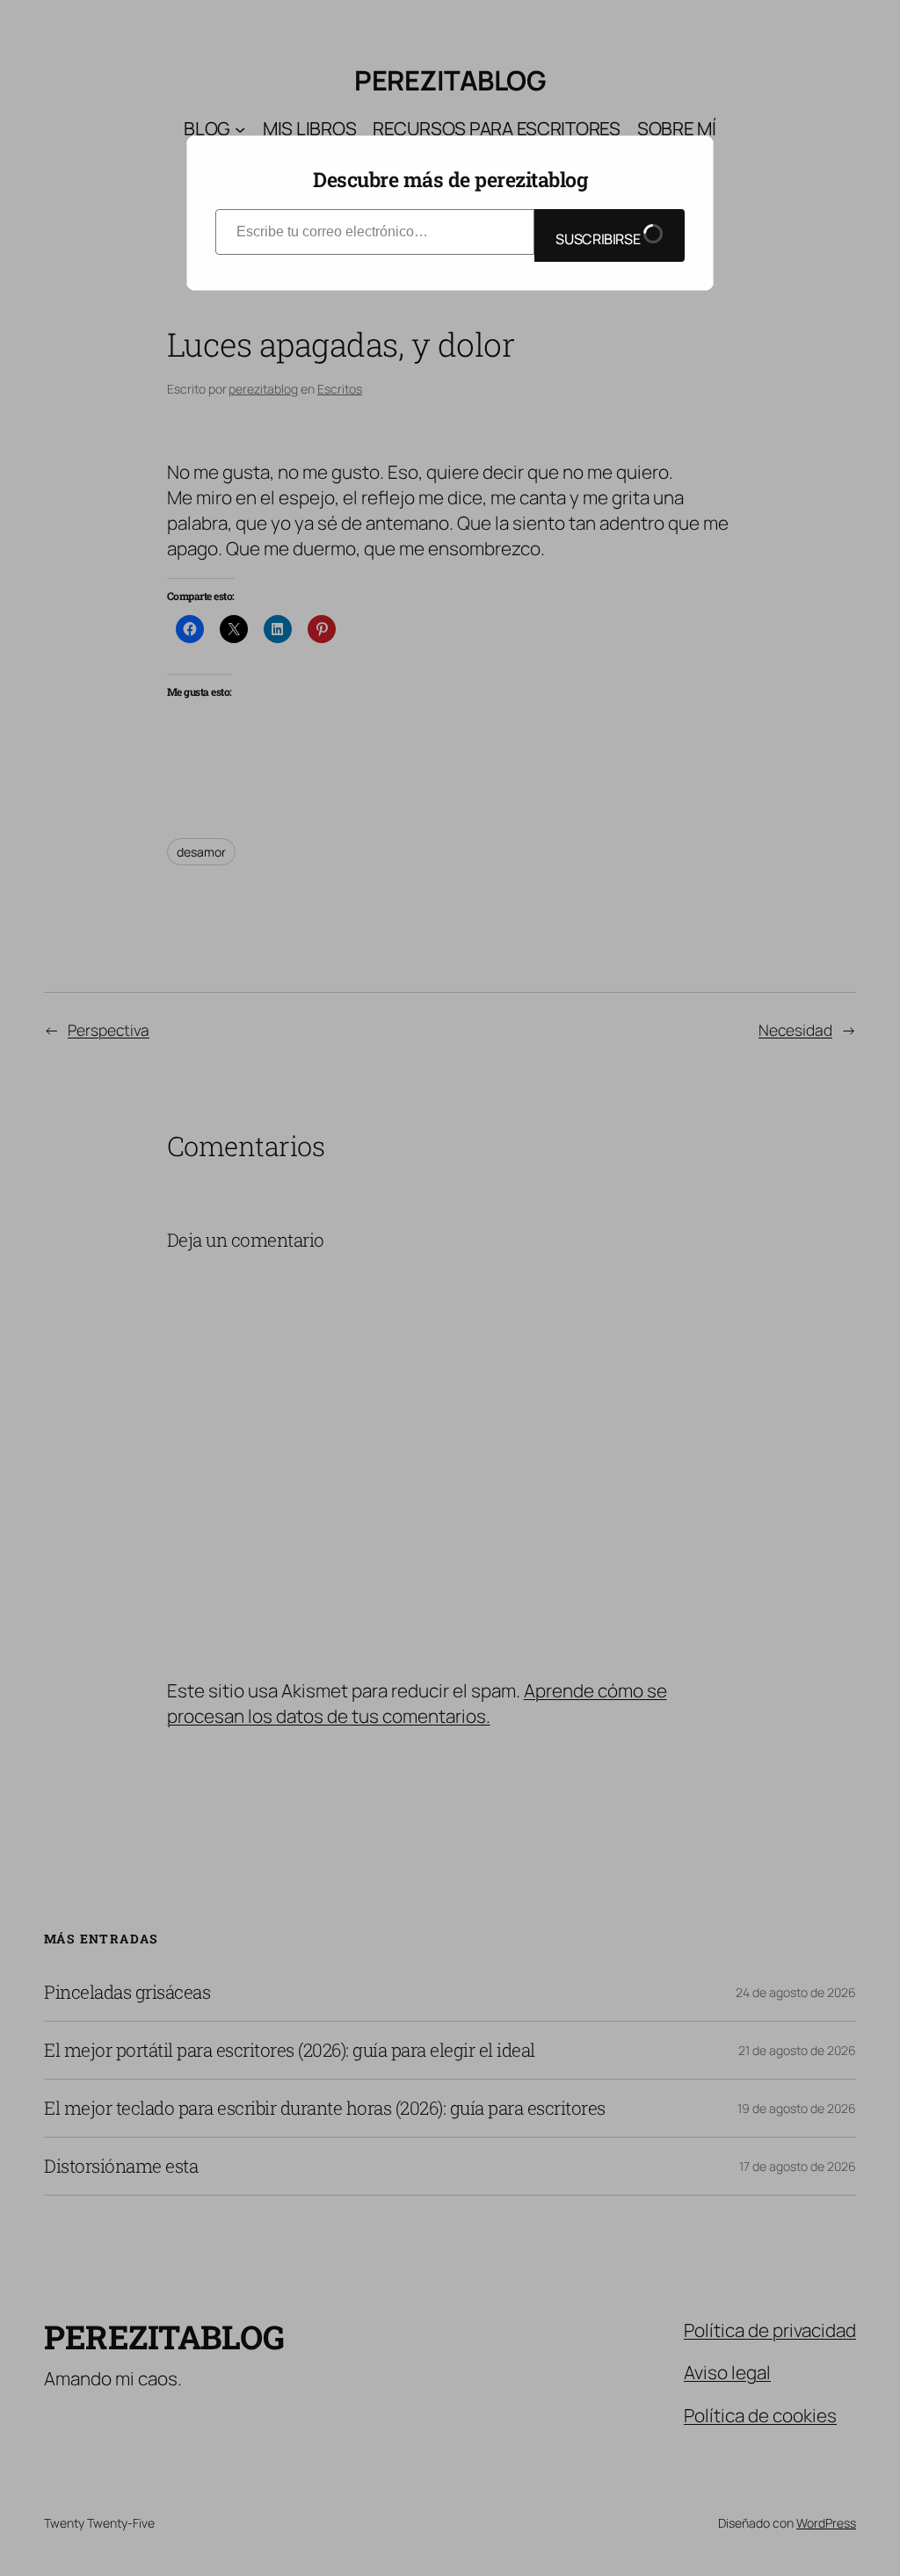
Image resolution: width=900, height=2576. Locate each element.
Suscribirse (599, 239)
